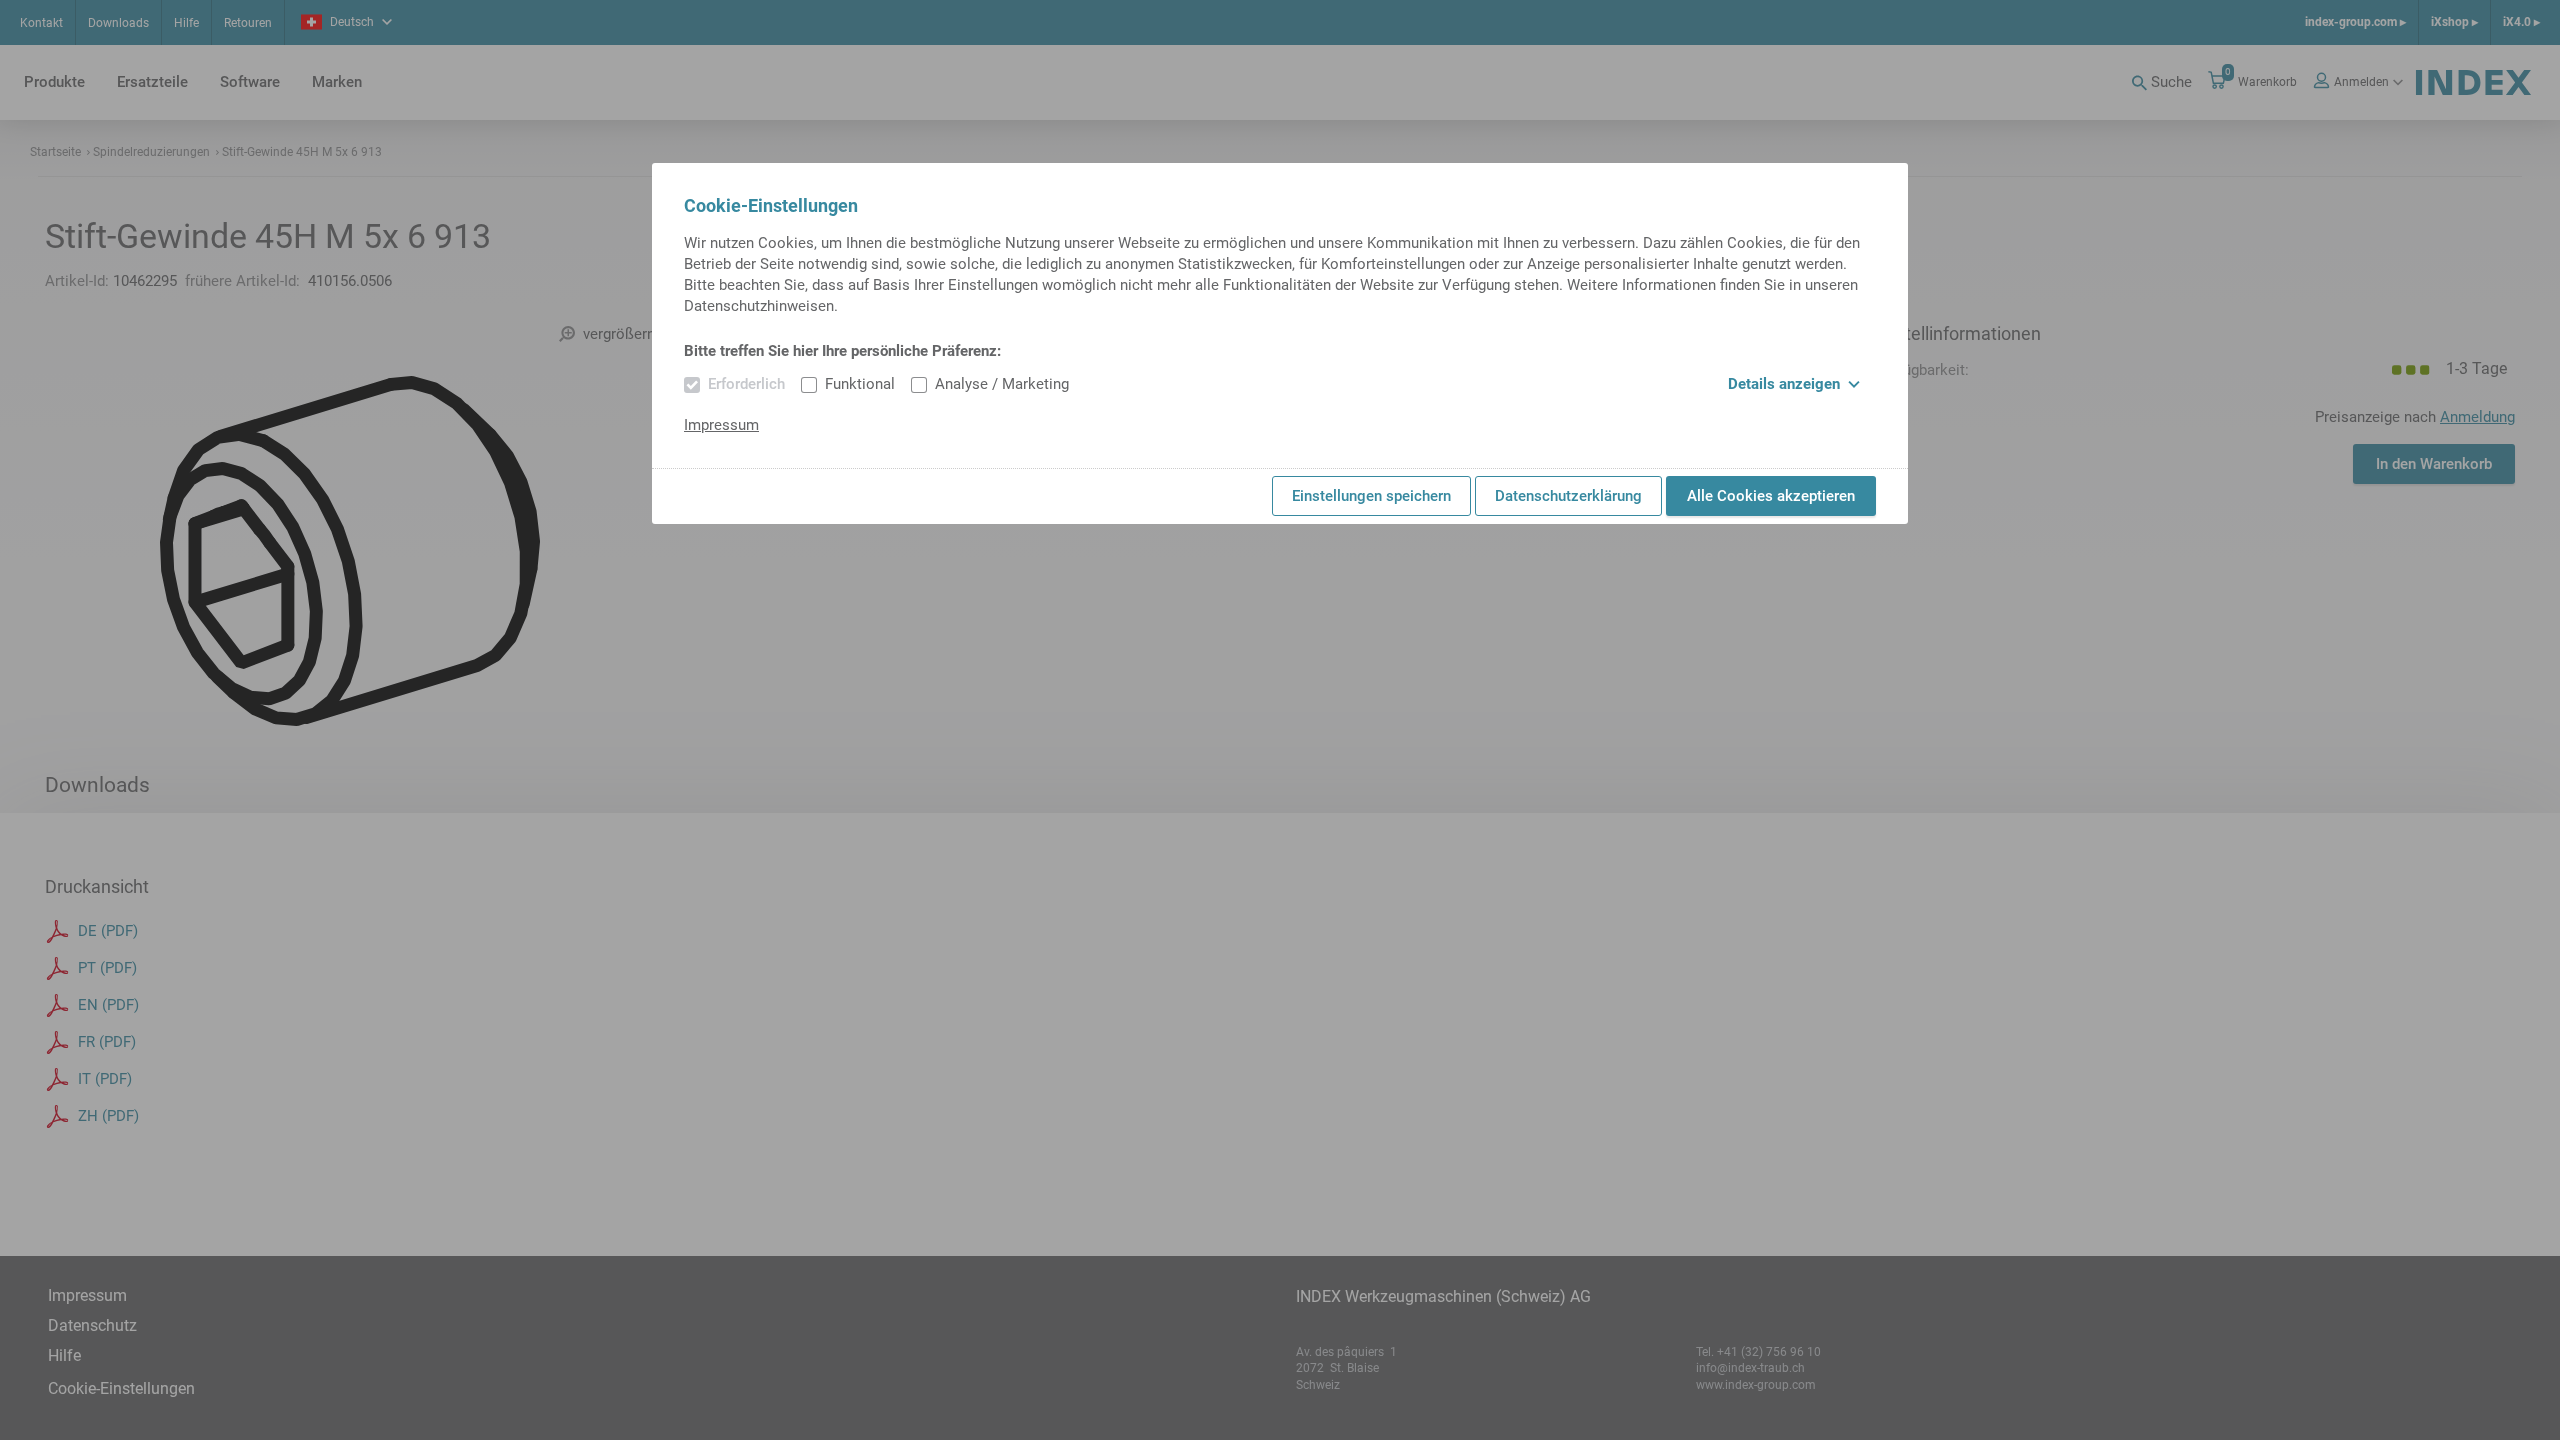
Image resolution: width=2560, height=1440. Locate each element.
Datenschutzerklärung (1568, 496)
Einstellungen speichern (1371, 496)
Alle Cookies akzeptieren (1771, 496)
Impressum (721, 425)
